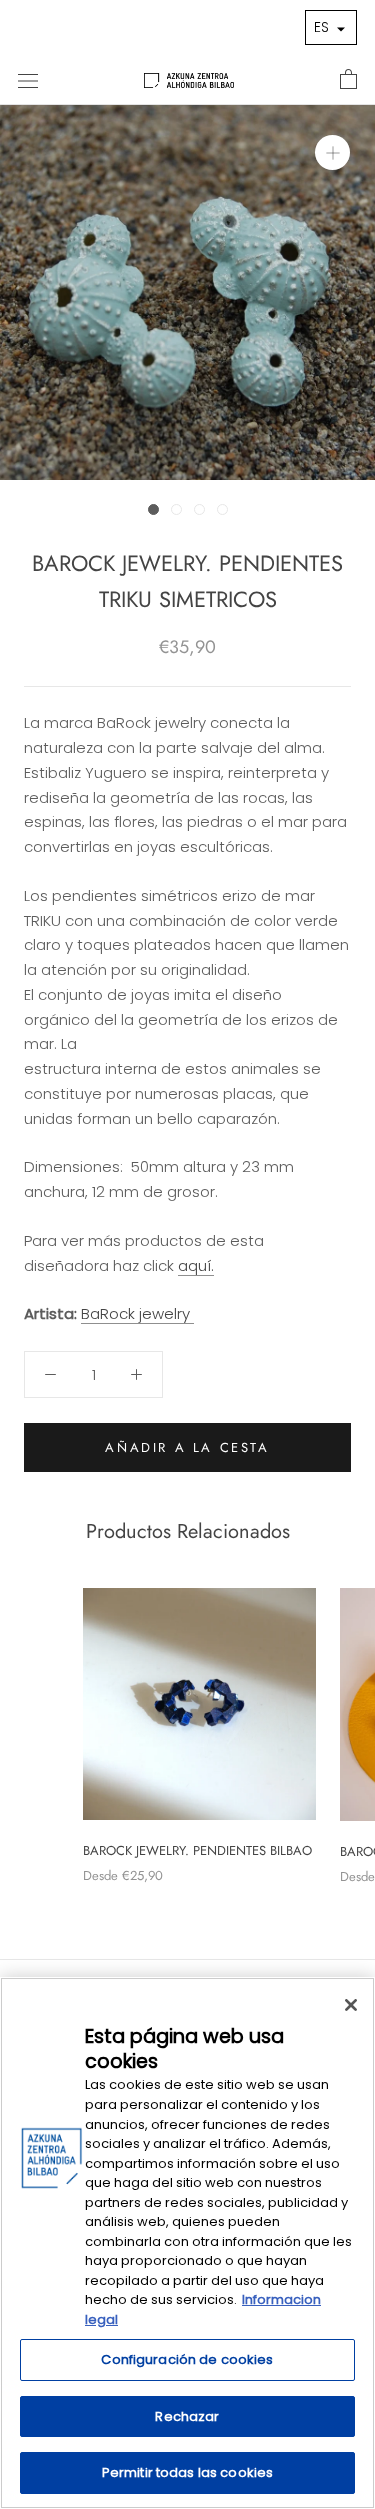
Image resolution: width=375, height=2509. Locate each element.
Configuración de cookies (187, 2359)
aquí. (196, 1265)
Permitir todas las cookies (187, 2472)
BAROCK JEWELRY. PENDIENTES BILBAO (197, 1850)
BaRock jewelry (137, 1313)
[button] (331, 27)
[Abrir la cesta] (348, 80)
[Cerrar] (351, 2005)
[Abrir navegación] (28, 80)
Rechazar (187, 2416)
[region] (187, 2243)
